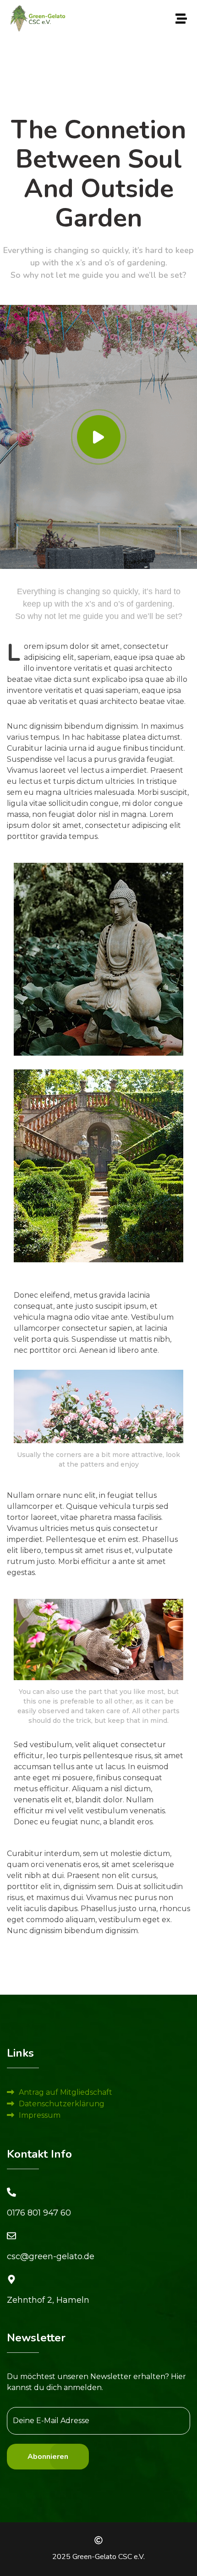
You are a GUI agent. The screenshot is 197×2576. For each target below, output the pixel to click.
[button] (181, 18)
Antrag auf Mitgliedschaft (66, 2092)
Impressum (40, 2115)
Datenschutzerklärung (62, 2104)
